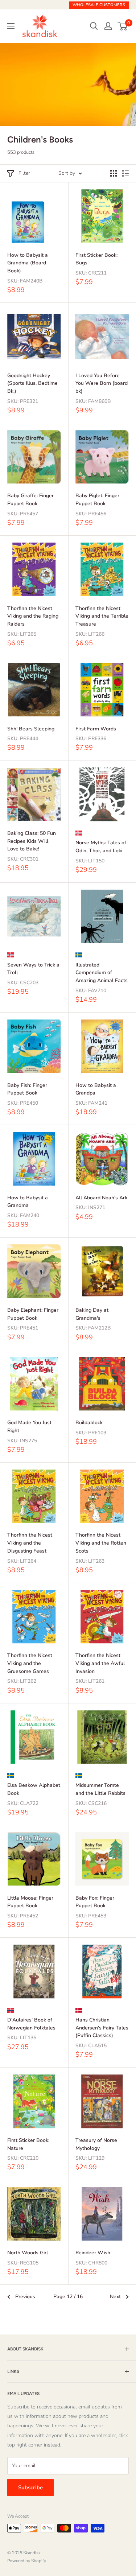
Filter (24, 173)
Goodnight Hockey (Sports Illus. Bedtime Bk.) (32, 383)
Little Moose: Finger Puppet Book (30, 1902)
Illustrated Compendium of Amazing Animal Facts (102, 973)
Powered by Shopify (27, 2561)
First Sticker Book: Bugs (96, 259)
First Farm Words (96, 729)
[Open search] (94, 26)
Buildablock (89, 1423)
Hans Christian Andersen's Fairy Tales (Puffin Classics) (102, 2028)
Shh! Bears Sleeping (31, 729)
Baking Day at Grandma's (92, 1314)
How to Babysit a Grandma (28, 1202)
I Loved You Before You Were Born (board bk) (102, 383)
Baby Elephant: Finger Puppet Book (33, 1314)
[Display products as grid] (114, 173)
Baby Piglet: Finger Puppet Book (97, 500)
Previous (25, 2297)
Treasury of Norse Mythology (96, 2144)
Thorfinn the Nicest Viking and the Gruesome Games (30, 1663)
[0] (123, 26)
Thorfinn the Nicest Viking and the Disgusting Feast (30, 1543)
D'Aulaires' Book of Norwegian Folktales (31, 2024)
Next (115, 2297)
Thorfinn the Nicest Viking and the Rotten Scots (101, 1543)
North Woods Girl (28, 2253)
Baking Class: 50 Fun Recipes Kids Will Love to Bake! (32, 841)
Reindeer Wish (93, 2253)
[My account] (108, 26)
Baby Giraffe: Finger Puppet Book (30, 500)
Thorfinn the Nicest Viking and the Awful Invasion (100, 1663)
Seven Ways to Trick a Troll (33, 969)
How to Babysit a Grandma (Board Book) (28, 263)
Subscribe (30, 2488)
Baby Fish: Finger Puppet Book (27, 1089)
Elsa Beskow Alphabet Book (34, 1789)
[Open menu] (11, 26)
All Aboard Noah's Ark (101, 1198)
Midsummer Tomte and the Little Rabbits (100, 1789)
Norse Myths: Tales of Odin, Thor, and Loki (101, 847)
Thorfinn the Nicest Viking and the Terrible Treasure (102, 616)
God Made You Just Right (29, 1427)
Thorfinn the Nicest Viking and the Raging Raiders (33, 616)
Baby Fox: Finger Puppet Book (95, 1902)
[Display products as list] (125, 173)
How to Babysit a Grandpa (96, 1089)
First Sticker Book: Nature (28, 2144)
